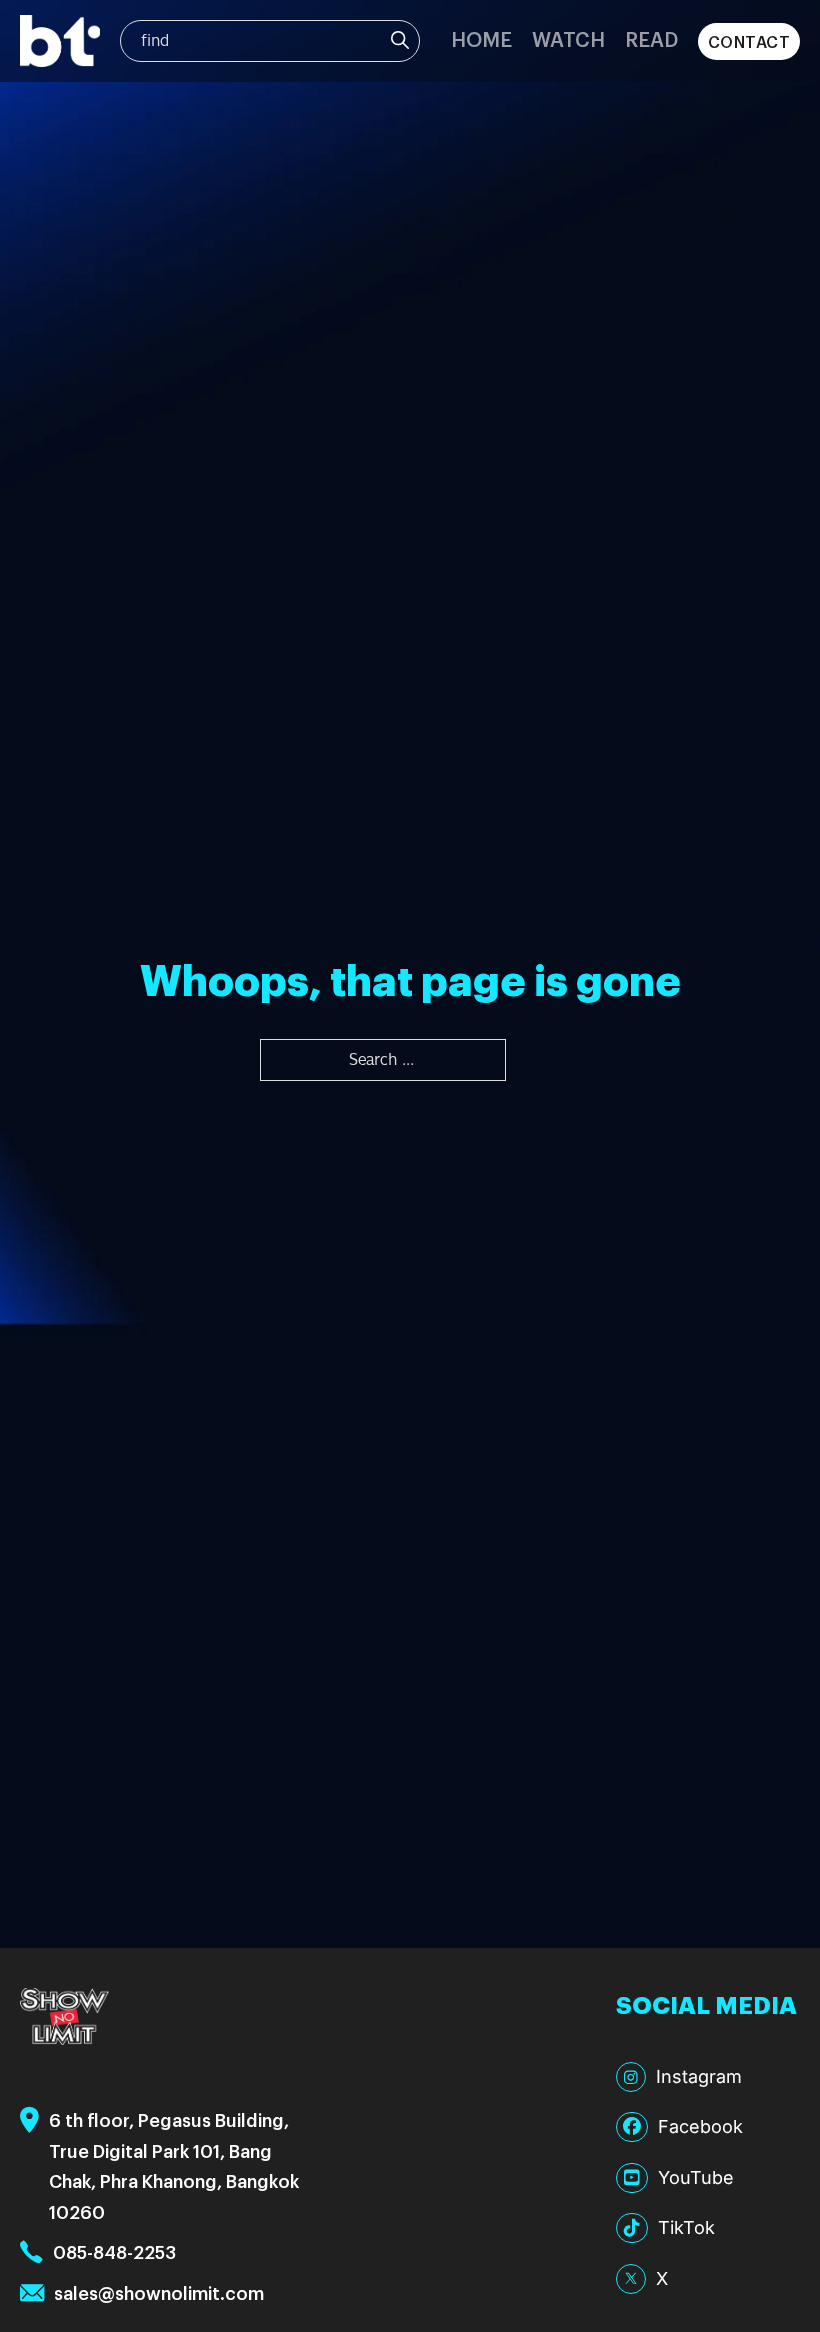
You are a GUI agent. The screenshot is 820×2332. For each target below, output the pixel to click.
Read (651, 38)
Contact (749, 41)
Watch (568, 38)
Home (481, 38)
